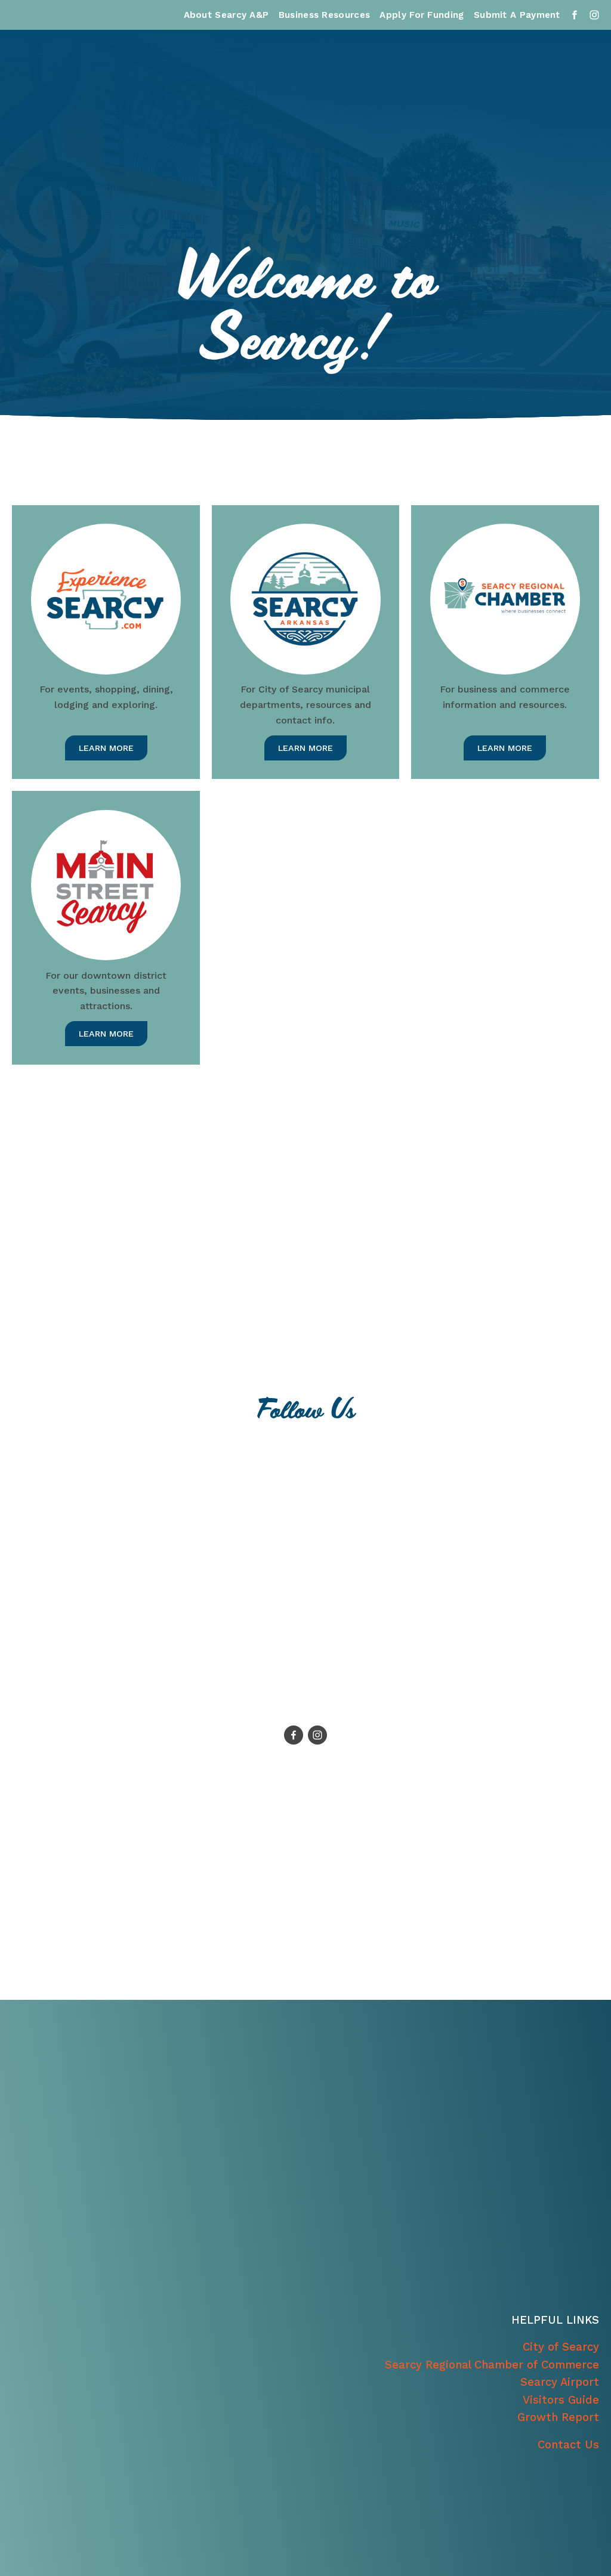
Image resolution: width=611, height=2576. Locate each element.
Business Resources (324, 15)
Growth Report (558, 2417)
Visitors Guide (561, 2400)
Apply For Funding (422, 15)
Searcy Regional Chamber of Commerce (492, 2365)
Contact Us (568, 2444)
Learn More (305, 748)
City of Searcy (561, 2347)
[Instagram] (317, 1735)
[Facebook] (294, 1735)
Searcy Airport (560, 2382)
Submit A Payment (517, 15)
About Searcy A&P (226, 15)
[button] (104, 1585)
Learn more (106, 748)
